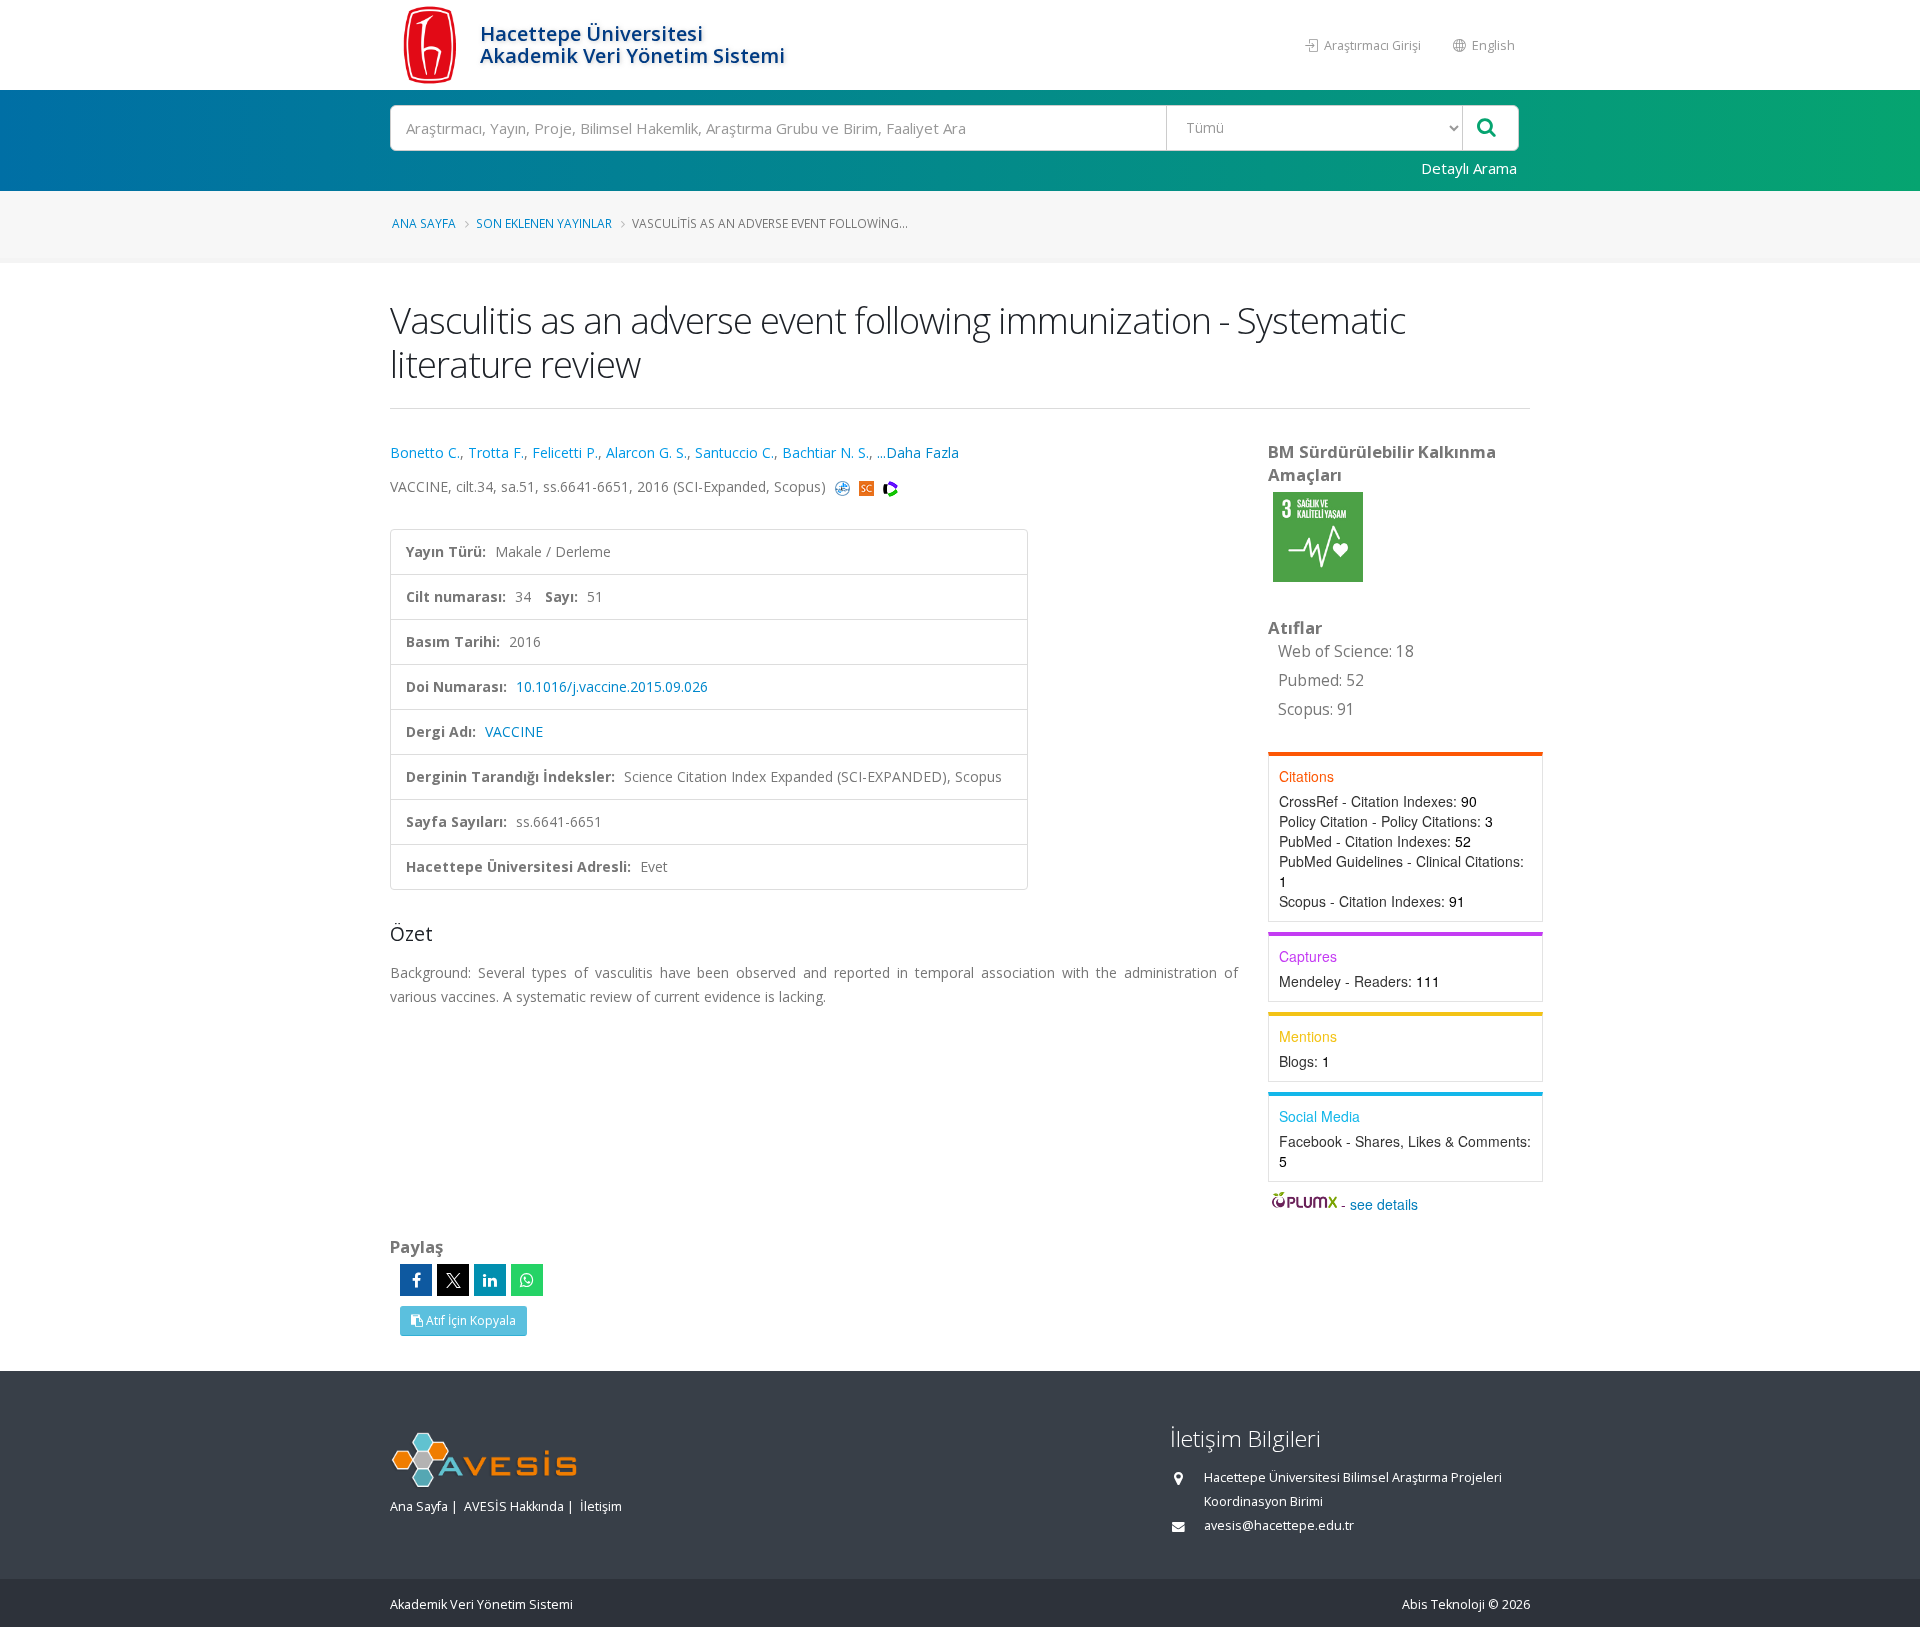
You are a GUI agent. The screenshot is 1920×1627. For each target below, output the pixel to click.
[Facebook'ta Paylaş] (416, 1280)
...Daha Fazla (918, 452)
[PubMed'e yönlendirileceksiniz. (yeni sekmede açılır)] (844, 486)
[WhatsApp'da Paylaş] (527, 1280)
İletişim (601, 1506)
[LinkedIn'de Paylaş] (490, 1280)
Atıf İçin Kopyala (469, 1320)
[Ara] (1486, 128)
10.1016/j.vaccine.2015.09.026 (612, 686)
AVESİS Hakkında (514, 1506)
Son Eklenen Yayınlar (544, 223)
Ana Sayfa (424, 223)
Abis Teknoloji (1443, 1604)
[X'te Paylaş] (453, 1280)
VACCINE (514, 731)
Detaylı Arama (1469, 168)
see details (1384, 1204)
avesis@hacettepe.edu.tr (1279, 1525)
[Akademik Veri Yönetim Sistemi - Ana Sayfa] (432, 45)
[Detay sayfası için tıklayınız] (1318, 535)
